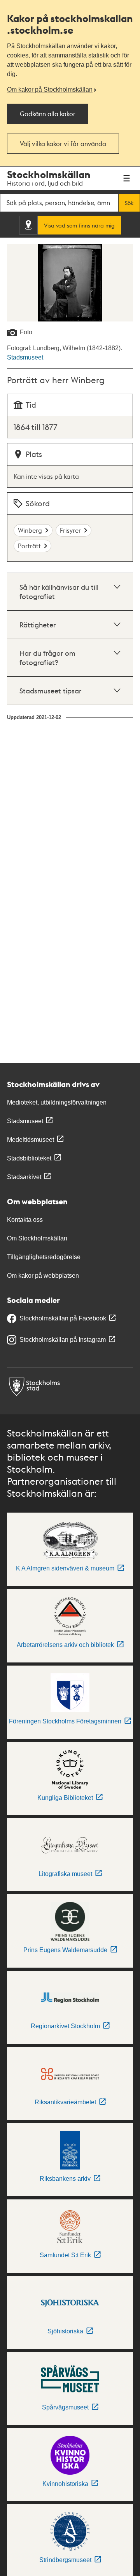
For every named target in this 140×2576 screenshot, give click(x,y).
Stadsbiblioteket (29, 1158)
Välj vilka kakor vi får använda (63, 143)
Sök (129, 203)
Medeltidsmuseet (31, 1140)
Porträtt (29, 546)
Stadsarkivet (24, 1177)
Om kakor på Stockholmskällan (50, 89)
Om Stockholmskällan (37, 1238)
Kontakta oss (25, 1220)
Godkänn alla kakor (48, 114)
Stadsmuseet (25, 357)
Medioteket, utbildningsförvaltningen (57, 1102)
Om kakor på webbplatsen (43, 1276)
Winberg (30, 530)
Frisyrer (70, 530)
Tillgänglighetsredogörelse (44, 1257)
